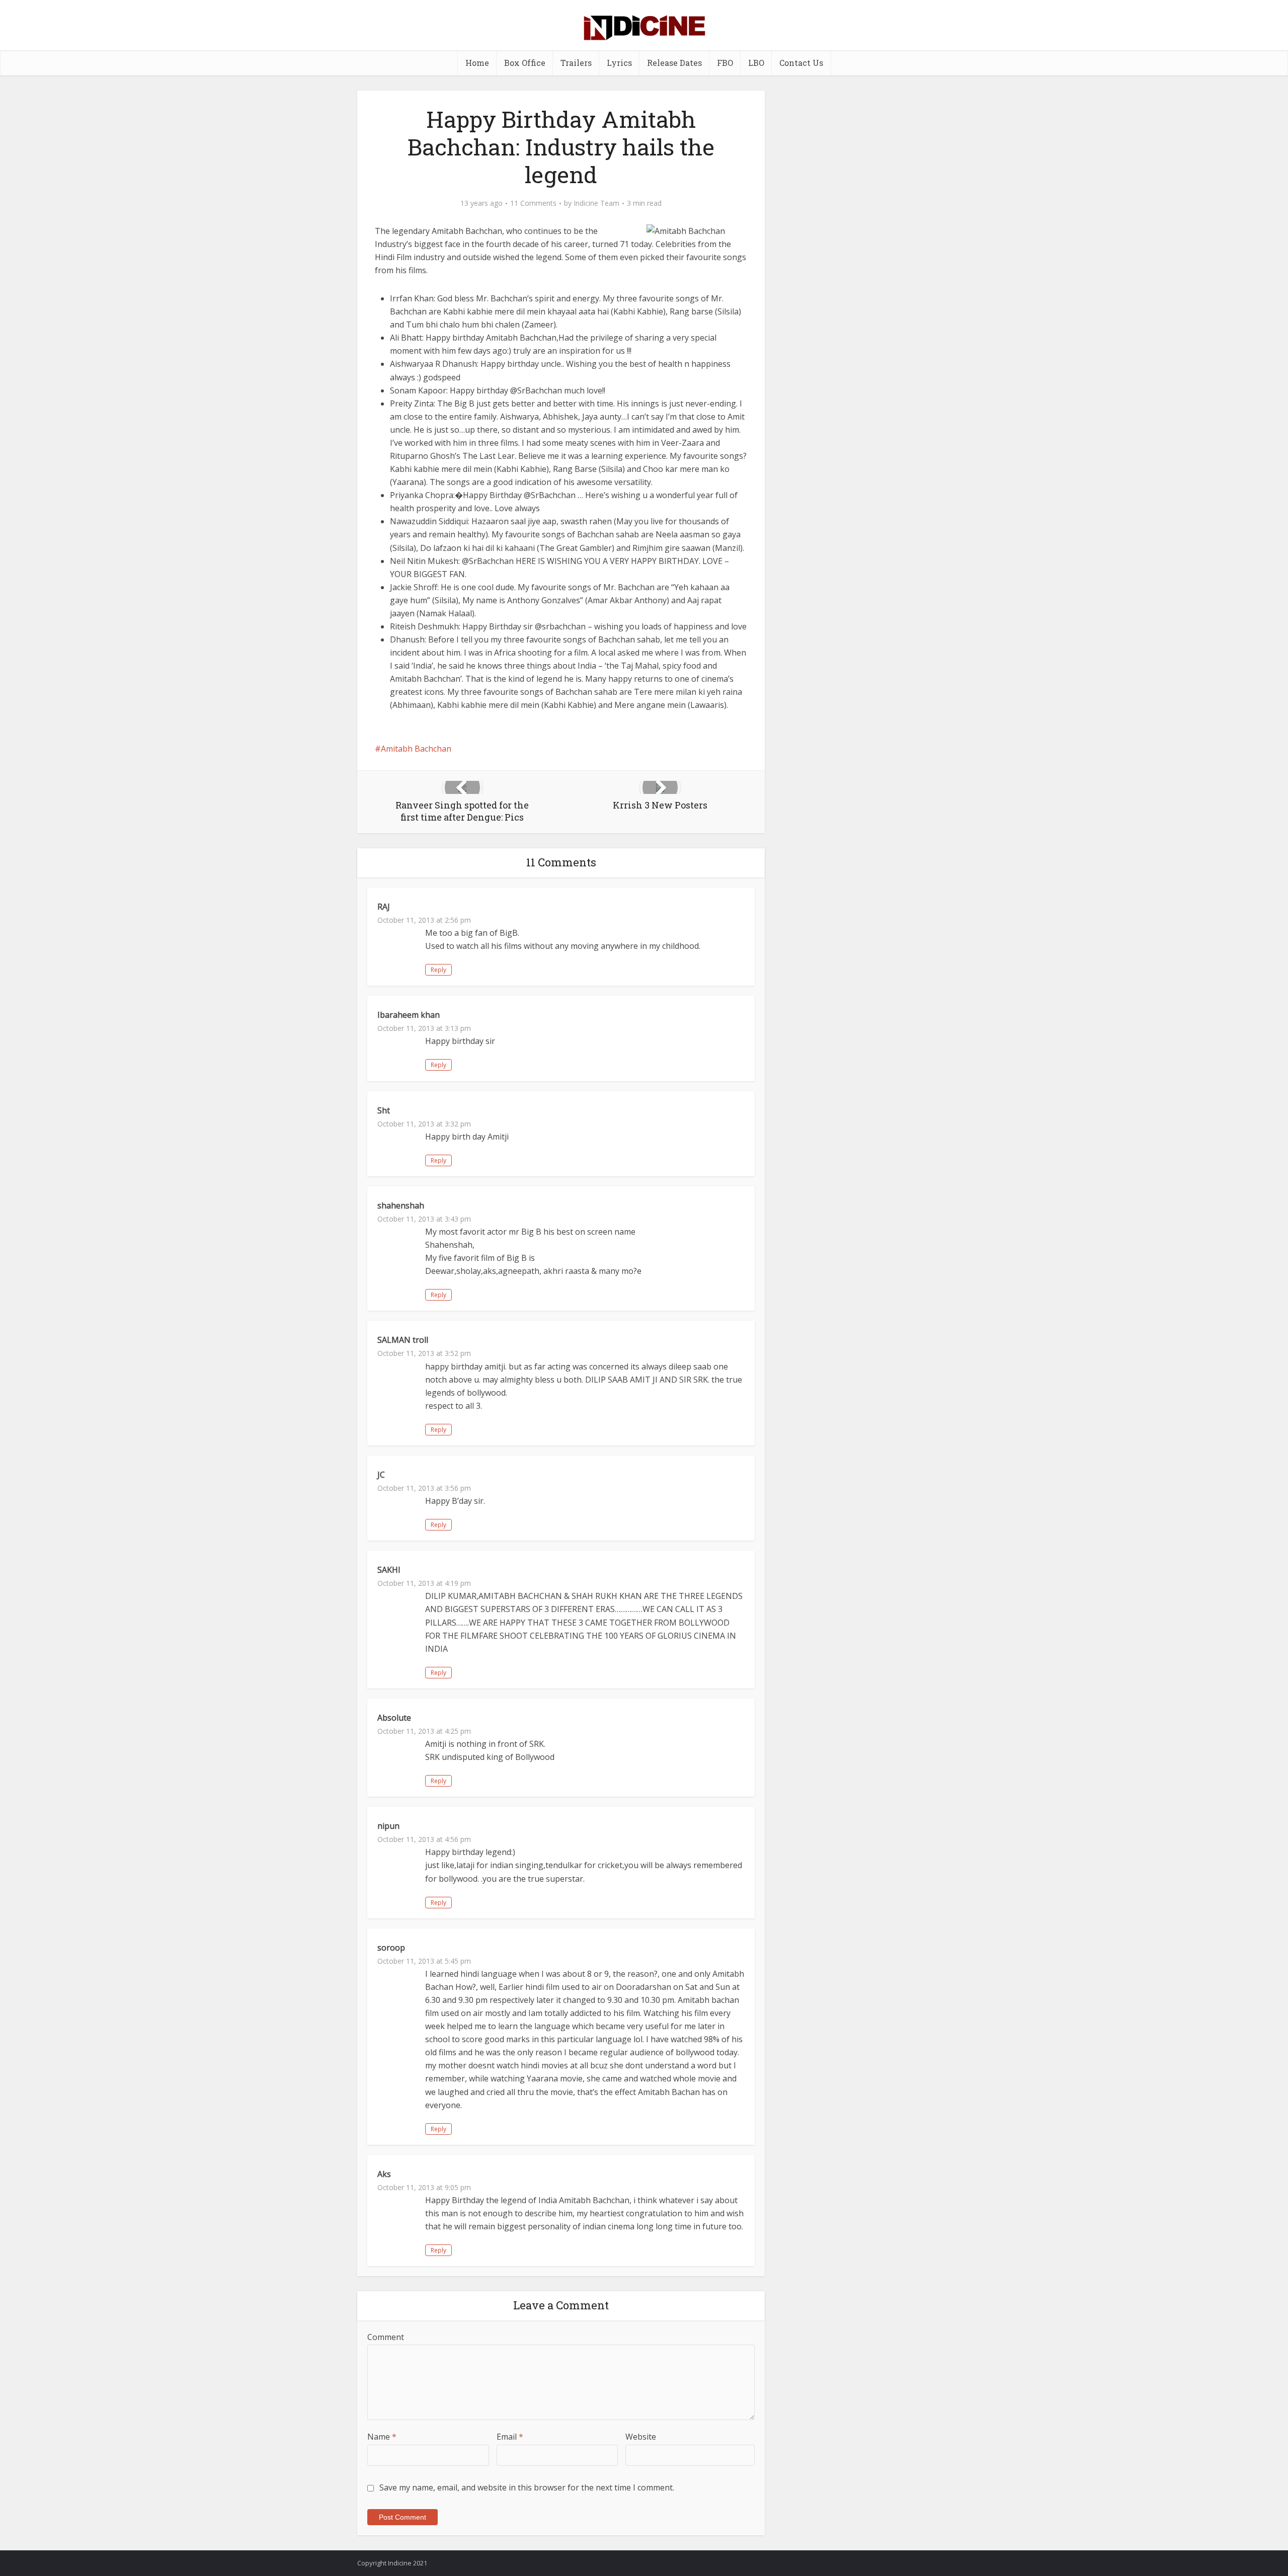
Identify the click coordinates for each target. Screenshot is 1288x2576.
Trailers (576, 63)
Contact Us (801, 63)
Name (382, 2437)
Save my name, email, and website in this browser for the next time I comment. (527, 2487)
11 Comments (533, 203)
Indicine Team (596, 203)
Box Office (525, 63)
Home (477, 63)
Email (510, 2437)
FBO (725, 63)
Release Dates (674, 63)
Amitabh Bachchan (416, 749)
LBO (756, 63)
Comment (386, 2337)
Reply (438, 970)
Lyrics (619, 63)
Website (641, 2437)
